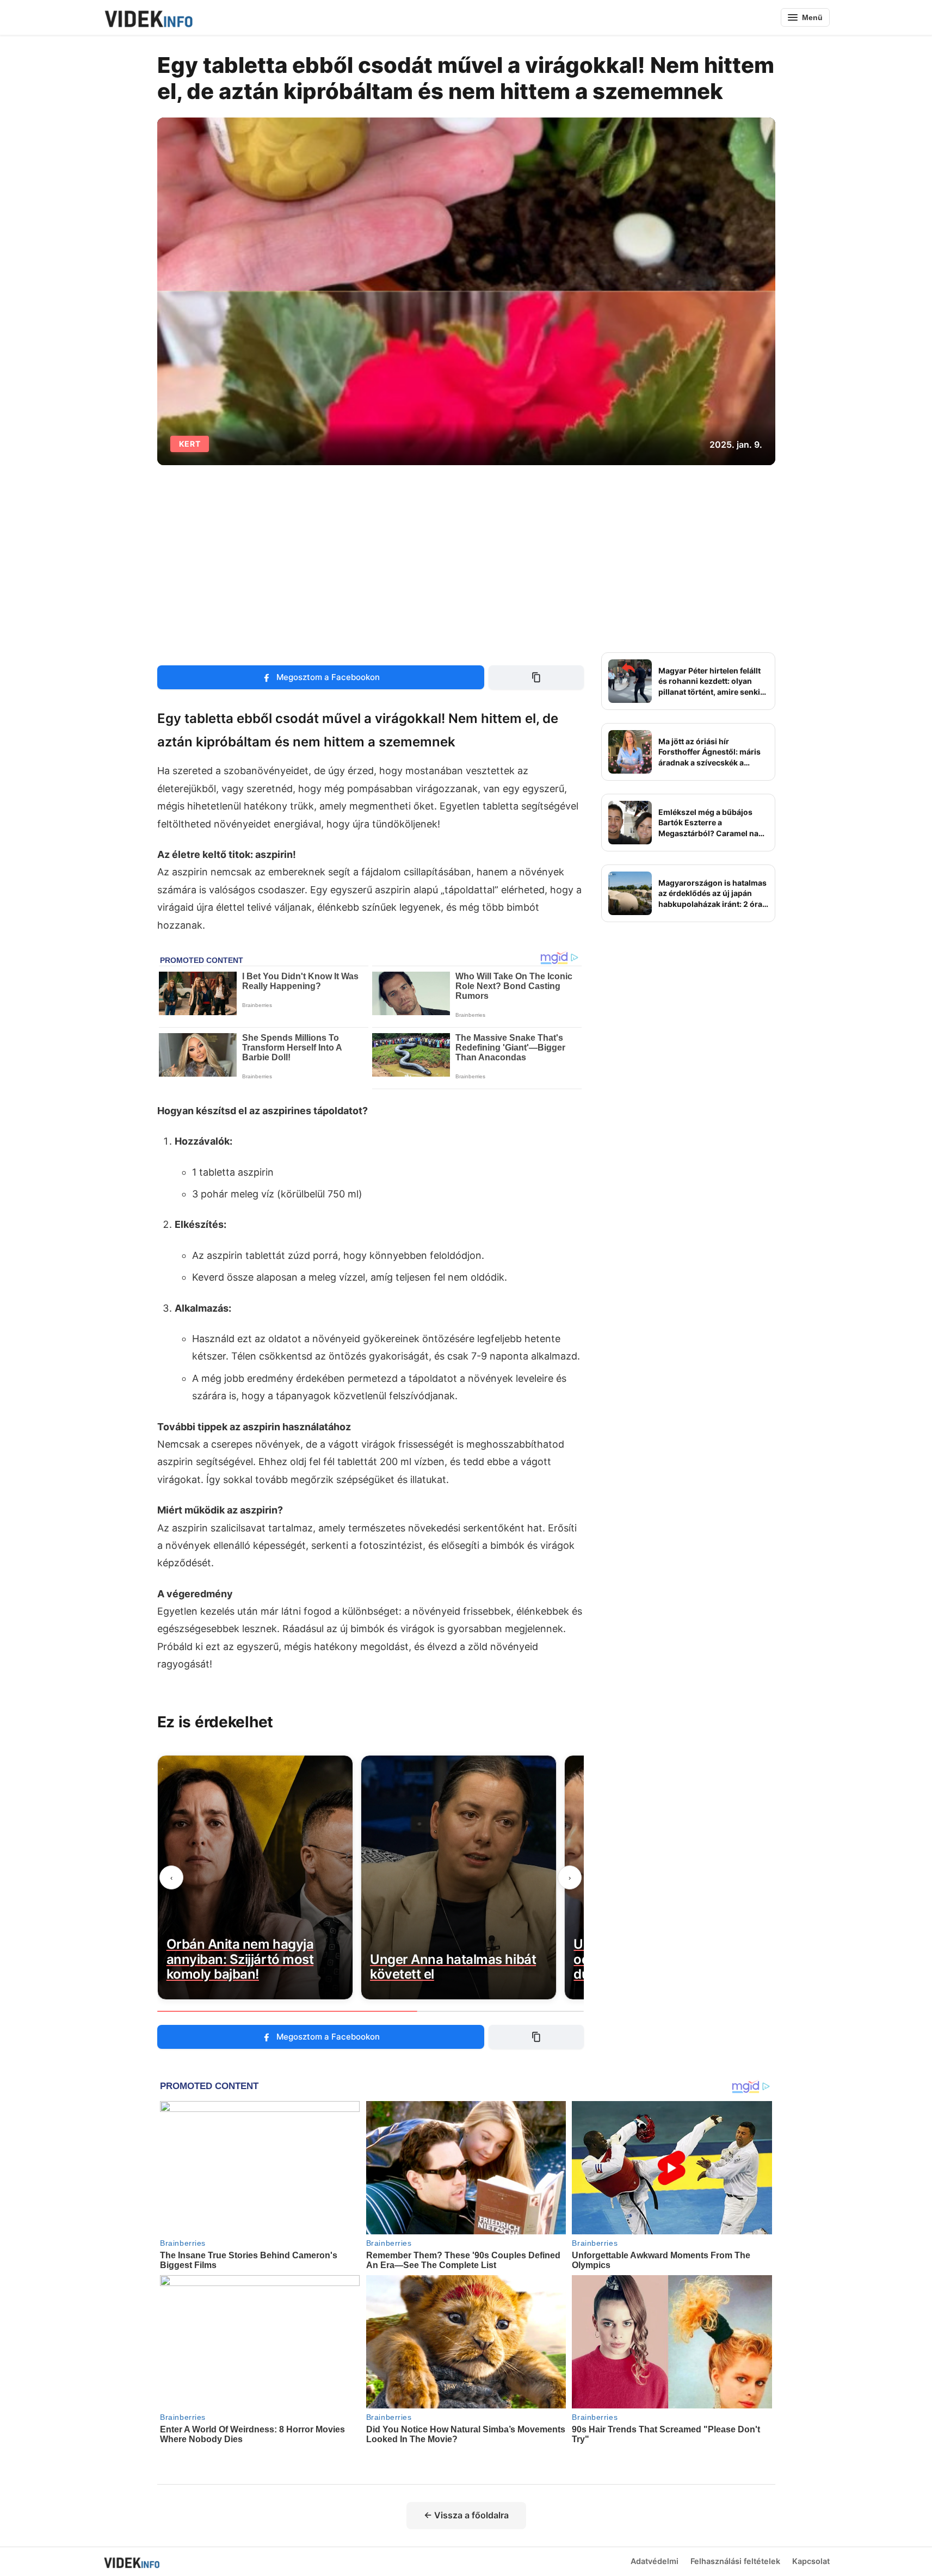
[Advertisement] (466, 559)
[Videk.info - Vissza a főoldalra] (148, 17)
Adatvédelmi (655, 2561)
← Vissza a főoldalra (466, 2515)
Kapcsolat (811, 2561)
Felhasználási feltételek (735, 2561)
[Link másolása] (536, 677)
